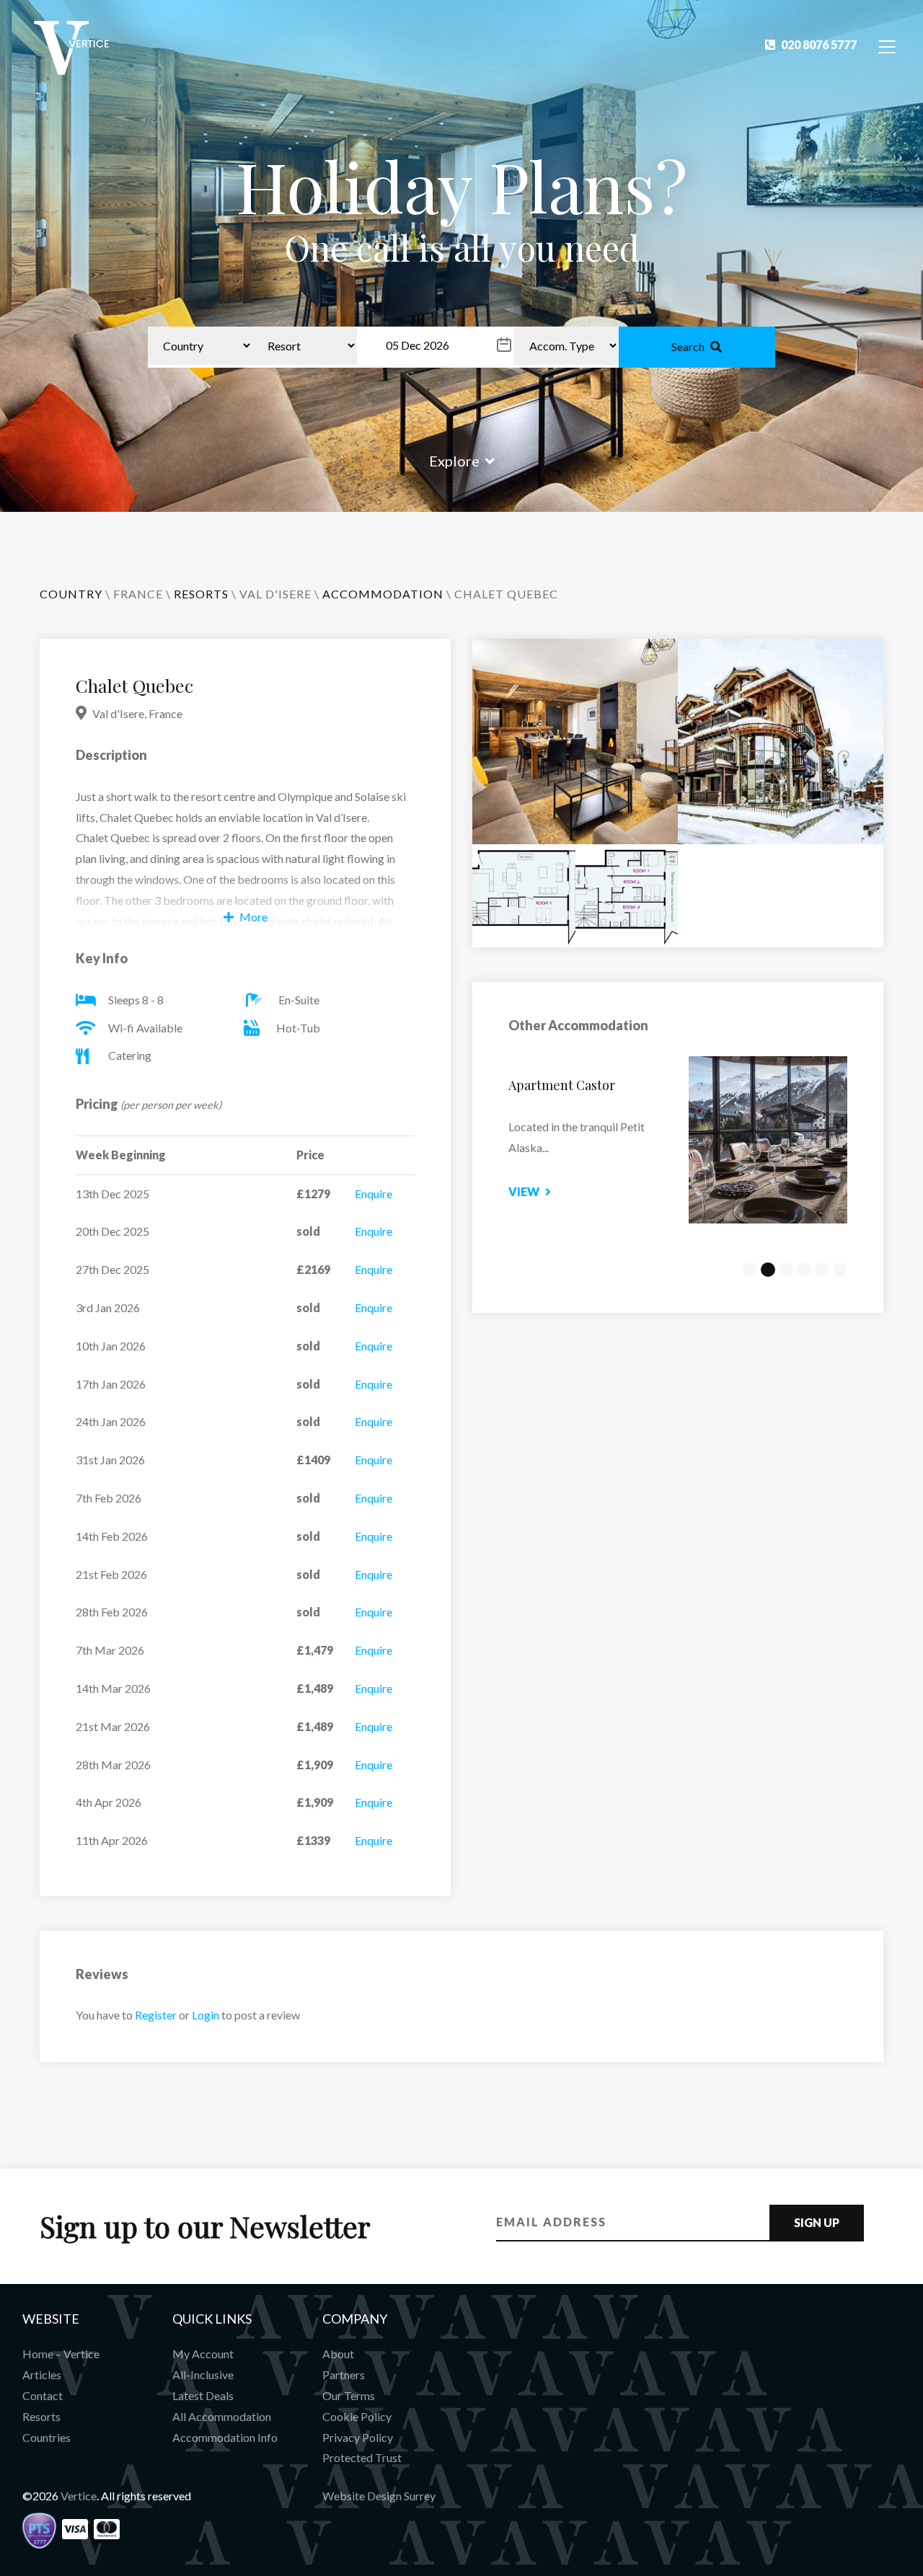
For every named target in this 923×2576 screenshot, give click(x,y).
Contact (43, 2395)
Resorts (41, 2416)
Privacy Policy (358, 2437)
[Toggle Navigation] (887, 46)
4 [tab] (804, 1270)
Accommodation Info (225, 2437)
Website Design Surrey (379, 2496)
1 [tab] (750, 1270)
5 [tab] (822, 1270)
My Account (203, 2354)
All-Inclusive (203, 2374)
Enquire (374, 1194)
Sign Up (817, 2222)
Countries (47, 2437)
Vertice (79, 2496)
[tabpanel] (678, 1140)
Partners (344, 2374)
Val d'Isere (275, 594)
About (338, 2354)
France (138, 594)
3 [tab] (786, 1270)
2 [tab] (768, 1270)
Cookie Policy (357, 2416)
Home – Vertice (61, 2354)
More (253, 917)
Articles (42, 2374)
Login (206, 2015)
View (524, 1191)
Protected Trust (362, 2457)
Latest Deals (203, 2395)
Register (156, 2015)
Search (688, 346)
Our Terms (349, 2395)
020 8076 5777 (819, 44)
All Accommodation (222, 2416)
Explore (454, 461)
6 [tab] (840, 1270)
